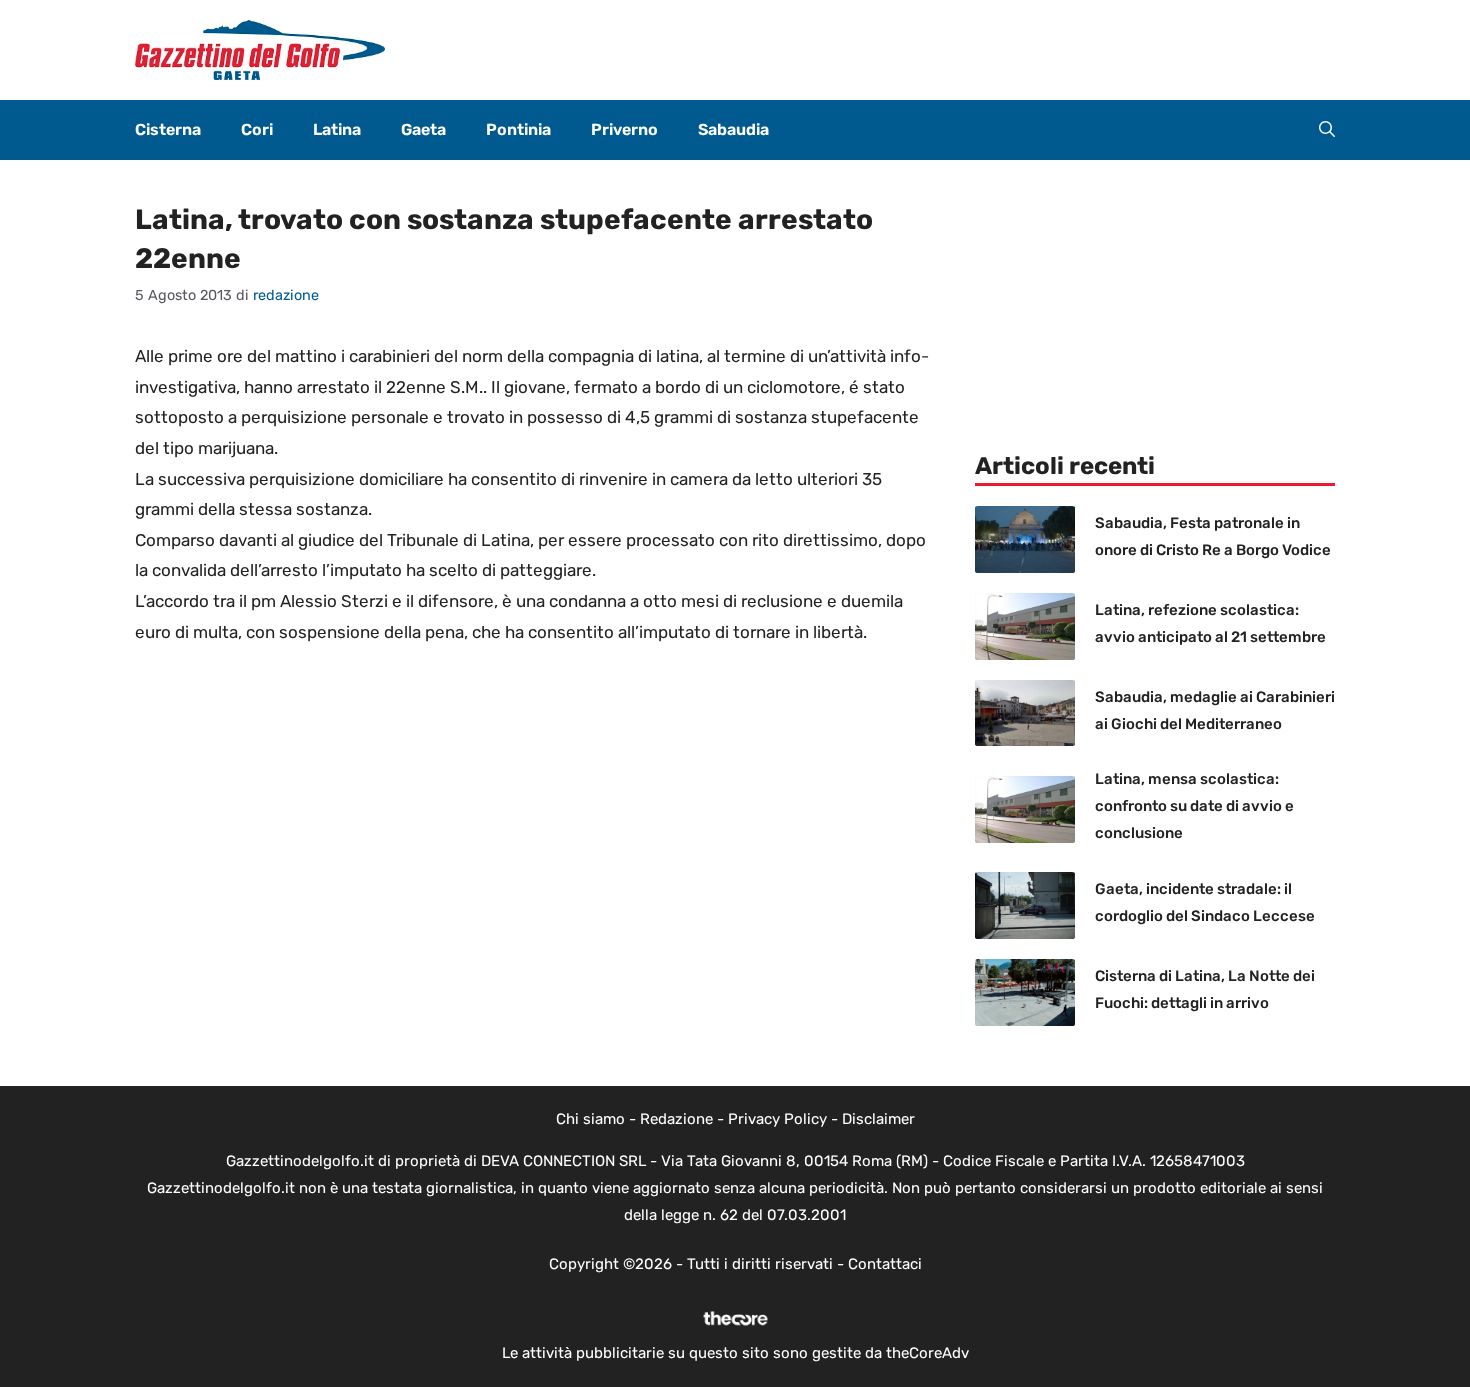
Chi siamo (590, 1119)
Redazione (676, 1119)
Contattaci (885, 1264)
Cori (257, 129)
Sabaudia (733, 129)
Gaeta (423, 129)
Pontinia (518, 129)
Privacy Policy (777, 1119)
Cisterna (168, 129)
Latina (337, 129)
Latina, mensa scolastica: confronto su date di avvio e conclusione (1194, 806)
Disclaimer (878, 1119)
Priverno (624, 129)
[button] (1327, 130)
